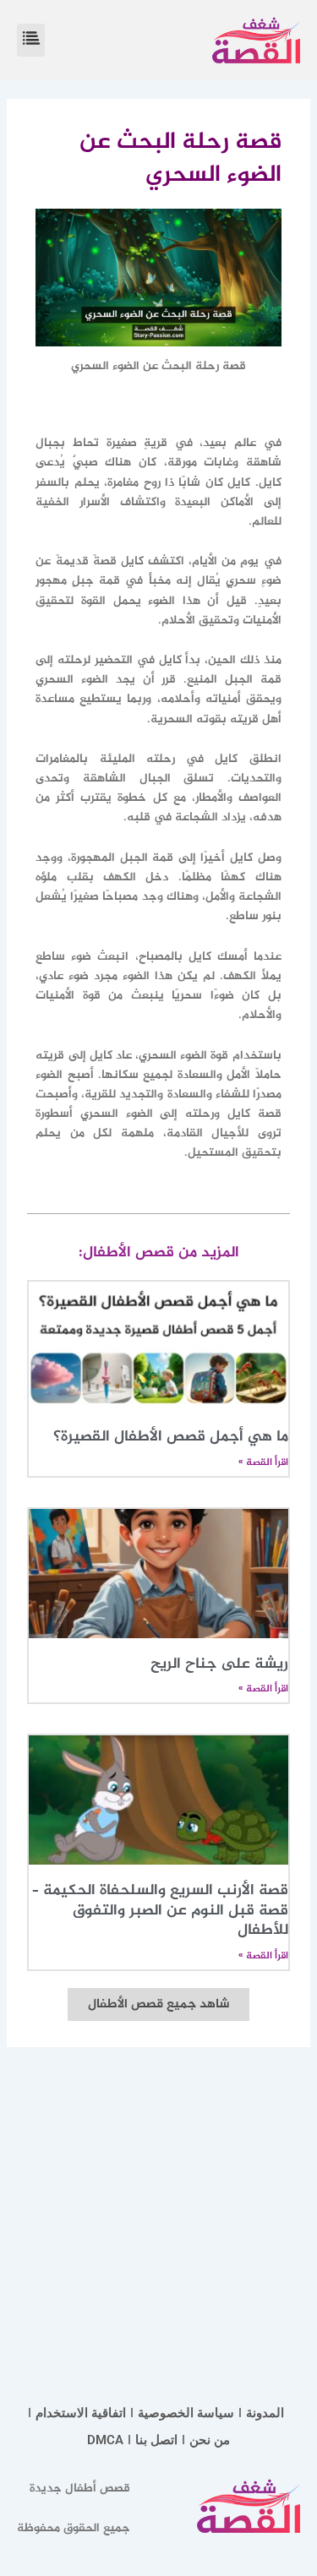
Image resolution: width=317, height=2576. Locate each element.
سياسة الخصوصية (186, 2413)
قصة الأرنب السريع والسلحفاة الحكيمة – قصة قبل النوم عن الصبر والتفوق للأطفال (160, 1911)
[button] (31, 40)
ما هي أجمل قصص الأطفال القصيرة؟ (171, 1437)
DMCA (105, 2440)
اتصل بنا (156, 2440)
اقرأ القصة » (263, 1462)
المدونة (265, 2413)
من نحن (210, 2440)
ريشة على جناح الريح (219, 1664)
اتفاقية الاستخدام (81, 2413)
